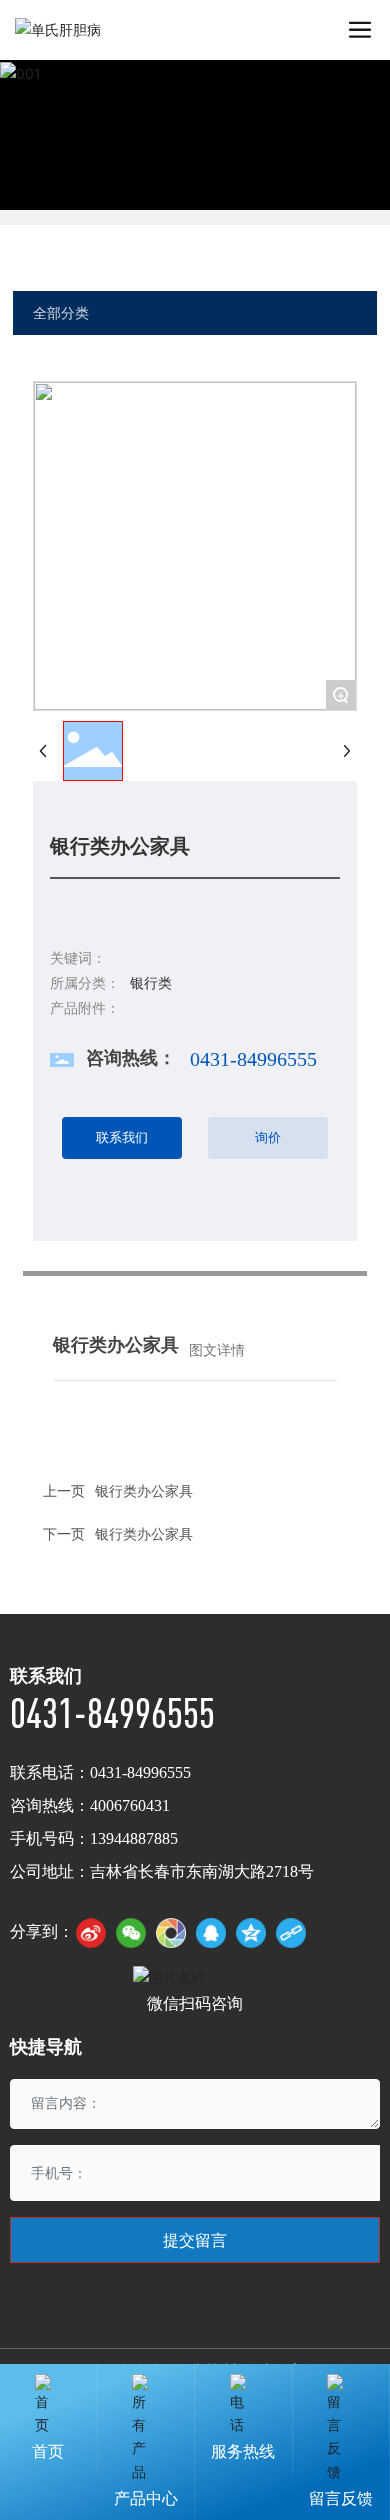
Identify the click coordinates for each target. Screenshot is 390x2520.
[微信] (131, 1933)
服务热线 (243, 2451)
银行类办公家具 (144, 1533)
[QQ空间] (251, 1933)
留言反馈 (341, 2498)
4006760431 (130, 1805)
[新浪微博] (91, 1933)
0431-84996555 (253, 1059)
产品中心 (146, 2498)
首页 (48, 2451)
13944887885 (134, 1838)
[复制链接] (291, 1933)
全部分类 (61, 313)
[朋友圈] (171, 1933)
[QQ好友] (211, 1933)
